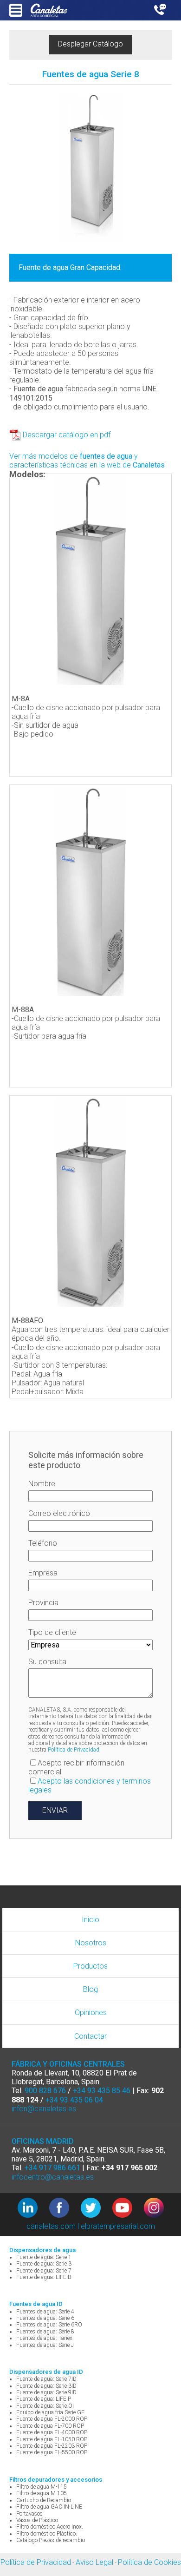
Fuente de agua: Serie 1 (44, 2257)
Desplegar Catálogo (90, 44)
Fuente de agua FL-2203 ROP (52, 2446)
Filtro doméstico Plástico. (47, 2534)
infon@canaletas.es (44, 2109)
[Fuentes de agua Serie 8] (90, 169)
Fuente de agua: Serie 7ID (46, 2379)
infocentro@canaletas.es (53, 2177)
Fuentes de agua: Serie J (45, 2345)
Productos (90, 1966)
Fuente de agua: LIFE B (44, 2277)
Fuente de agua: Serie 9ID (46, 2392)
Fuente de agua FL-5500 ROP (52, 2452)
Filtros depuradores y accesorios (56, 2480)
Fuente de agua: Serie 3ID (46, 2386)
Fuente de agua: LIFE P (44, 2399)
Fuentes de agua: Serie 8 (45, 2332)
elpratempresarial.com (118, 2226)
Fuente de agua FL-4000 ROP (52, 2432)
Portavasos (29, 2514)
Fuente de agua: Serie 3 (44, 2264)
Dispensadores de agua (42, 2250)
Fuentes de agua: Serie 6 (45, 2318)
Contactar (90, 2036)
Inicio (90, 1920)
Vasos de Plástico (37, 2520)
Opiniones (91, 2013)
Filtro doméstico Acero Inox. (50, 2527)
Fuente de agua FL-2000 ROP (52, 2419)
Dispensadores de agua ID (46, 2372)
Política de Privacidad (74, 1750)
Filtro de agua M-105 (42, 2493)
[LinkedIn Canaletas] (33, 2209)
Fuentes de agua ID (36, 2304)
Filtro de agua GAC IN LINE (49, 2507)
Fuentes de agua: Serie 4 (45, 2312)
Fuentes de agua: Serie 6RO (49, 2325)
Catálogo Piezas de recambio (51, 2540)
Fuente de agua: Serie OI (45, 2406)
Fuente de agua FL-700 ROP (50, 2426)
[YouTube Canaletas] (128, 2209)
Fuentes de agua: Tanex (44, 2338)
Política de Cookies (149, 2562)
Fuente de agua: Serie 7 (44, 2271)
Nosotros (91, 1943)
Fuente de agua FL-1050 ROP (52, 2439)
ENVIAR (55, 1810)
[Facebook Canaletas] (65, 2209)
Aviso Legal (94, 2562)
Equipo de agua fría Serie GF (50, 2412)
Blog (90, 1989)
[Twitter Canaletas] (97, 2209)
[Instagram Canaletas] (154, 2209)
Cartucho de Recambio (44, 2500)
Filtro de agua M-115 (42, 2487)
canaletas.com (51, 2226)
